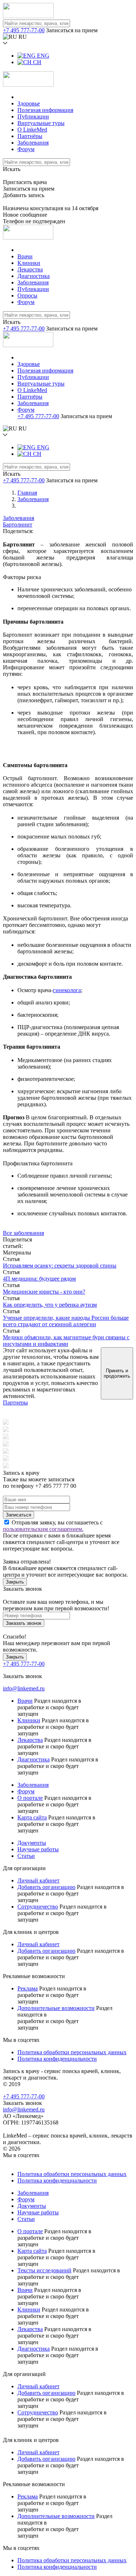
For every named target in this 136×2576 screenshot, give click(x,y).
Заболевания (33, 143)
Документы (32, 1843)
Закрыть (15, 1582)
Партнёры (30, 136)
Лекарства (30, 269)
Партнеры (15, 1403)
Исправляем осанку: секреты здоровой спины (60, 1266)
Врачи (25, 256)
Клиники (29, 263)
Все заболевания (23, 1233)
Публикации (33, 116)
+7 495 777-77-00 (24, 30)
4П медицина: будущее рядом (39, 1279)
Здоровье (29, 103)
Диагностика (34, 276)
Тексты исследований (44, 2270)
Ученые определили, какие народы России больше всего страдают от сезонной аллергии (66, 1321)
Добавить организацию (46, 1887)
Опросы (27, 296)
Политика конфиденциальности (57, 2059)
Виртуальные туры (41, 123)
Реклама (28, 1988)
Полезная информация (45, 110)
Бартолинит (18, 525)
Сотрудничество (38, 1907)
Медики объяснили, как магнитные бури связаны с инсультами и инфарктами (66, 1341)
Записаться (18, 1515)
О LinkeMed (32, 130)
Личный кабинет (38, 1880)
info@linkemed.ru (24, 1688)
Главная (27, 493)
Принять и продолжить (117, 1373)
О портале (30, 1798)
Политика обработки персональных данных (72, 2052)
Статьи (26, 1856)
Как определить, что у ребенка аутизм (50, 1305)
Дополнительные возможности (56, 2008)
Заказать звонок (24, 1623)
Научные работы (38, 1849)
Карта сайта (32, 1817)
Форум (26, 149)
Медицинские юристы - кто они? (44, 1292)
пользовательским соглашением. (43, 1529)
